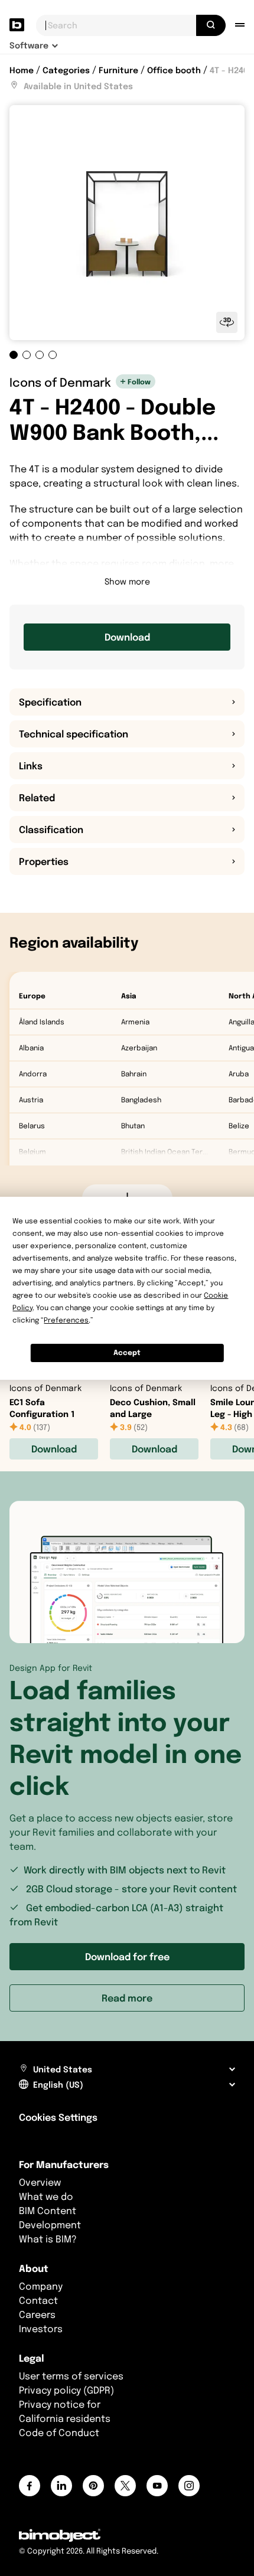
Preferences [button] (66, 1320)
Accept (127, 1352)
